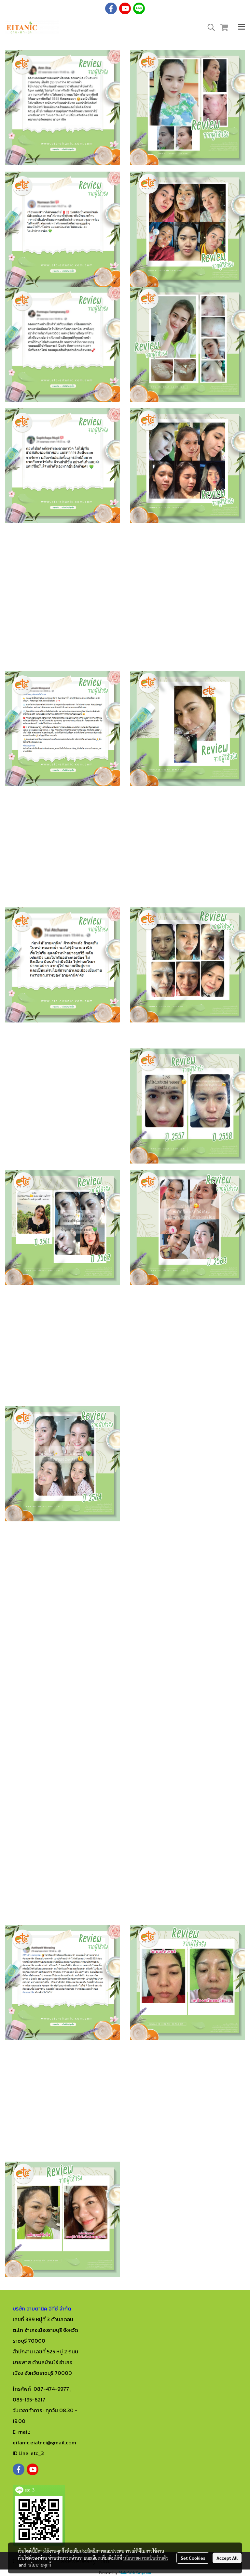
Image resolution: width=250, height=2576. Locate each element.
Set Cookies (193, 2558)
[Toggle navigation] (242, 28)
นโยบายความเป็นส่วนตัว (146, 2558)
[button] (209, 27)
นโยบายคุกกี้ (40, 2565)
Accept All (227, 2558)
